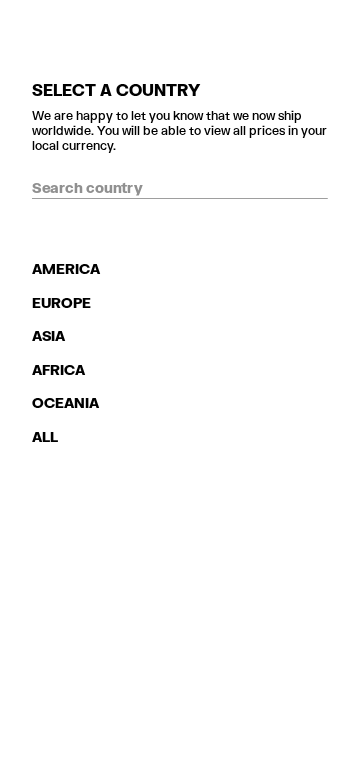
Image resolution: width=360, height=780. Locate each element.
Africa (58, 369)
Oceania (65, 402)
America (66, 268)
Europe (61, 302)
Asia (48, 335)
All (45, 436)
